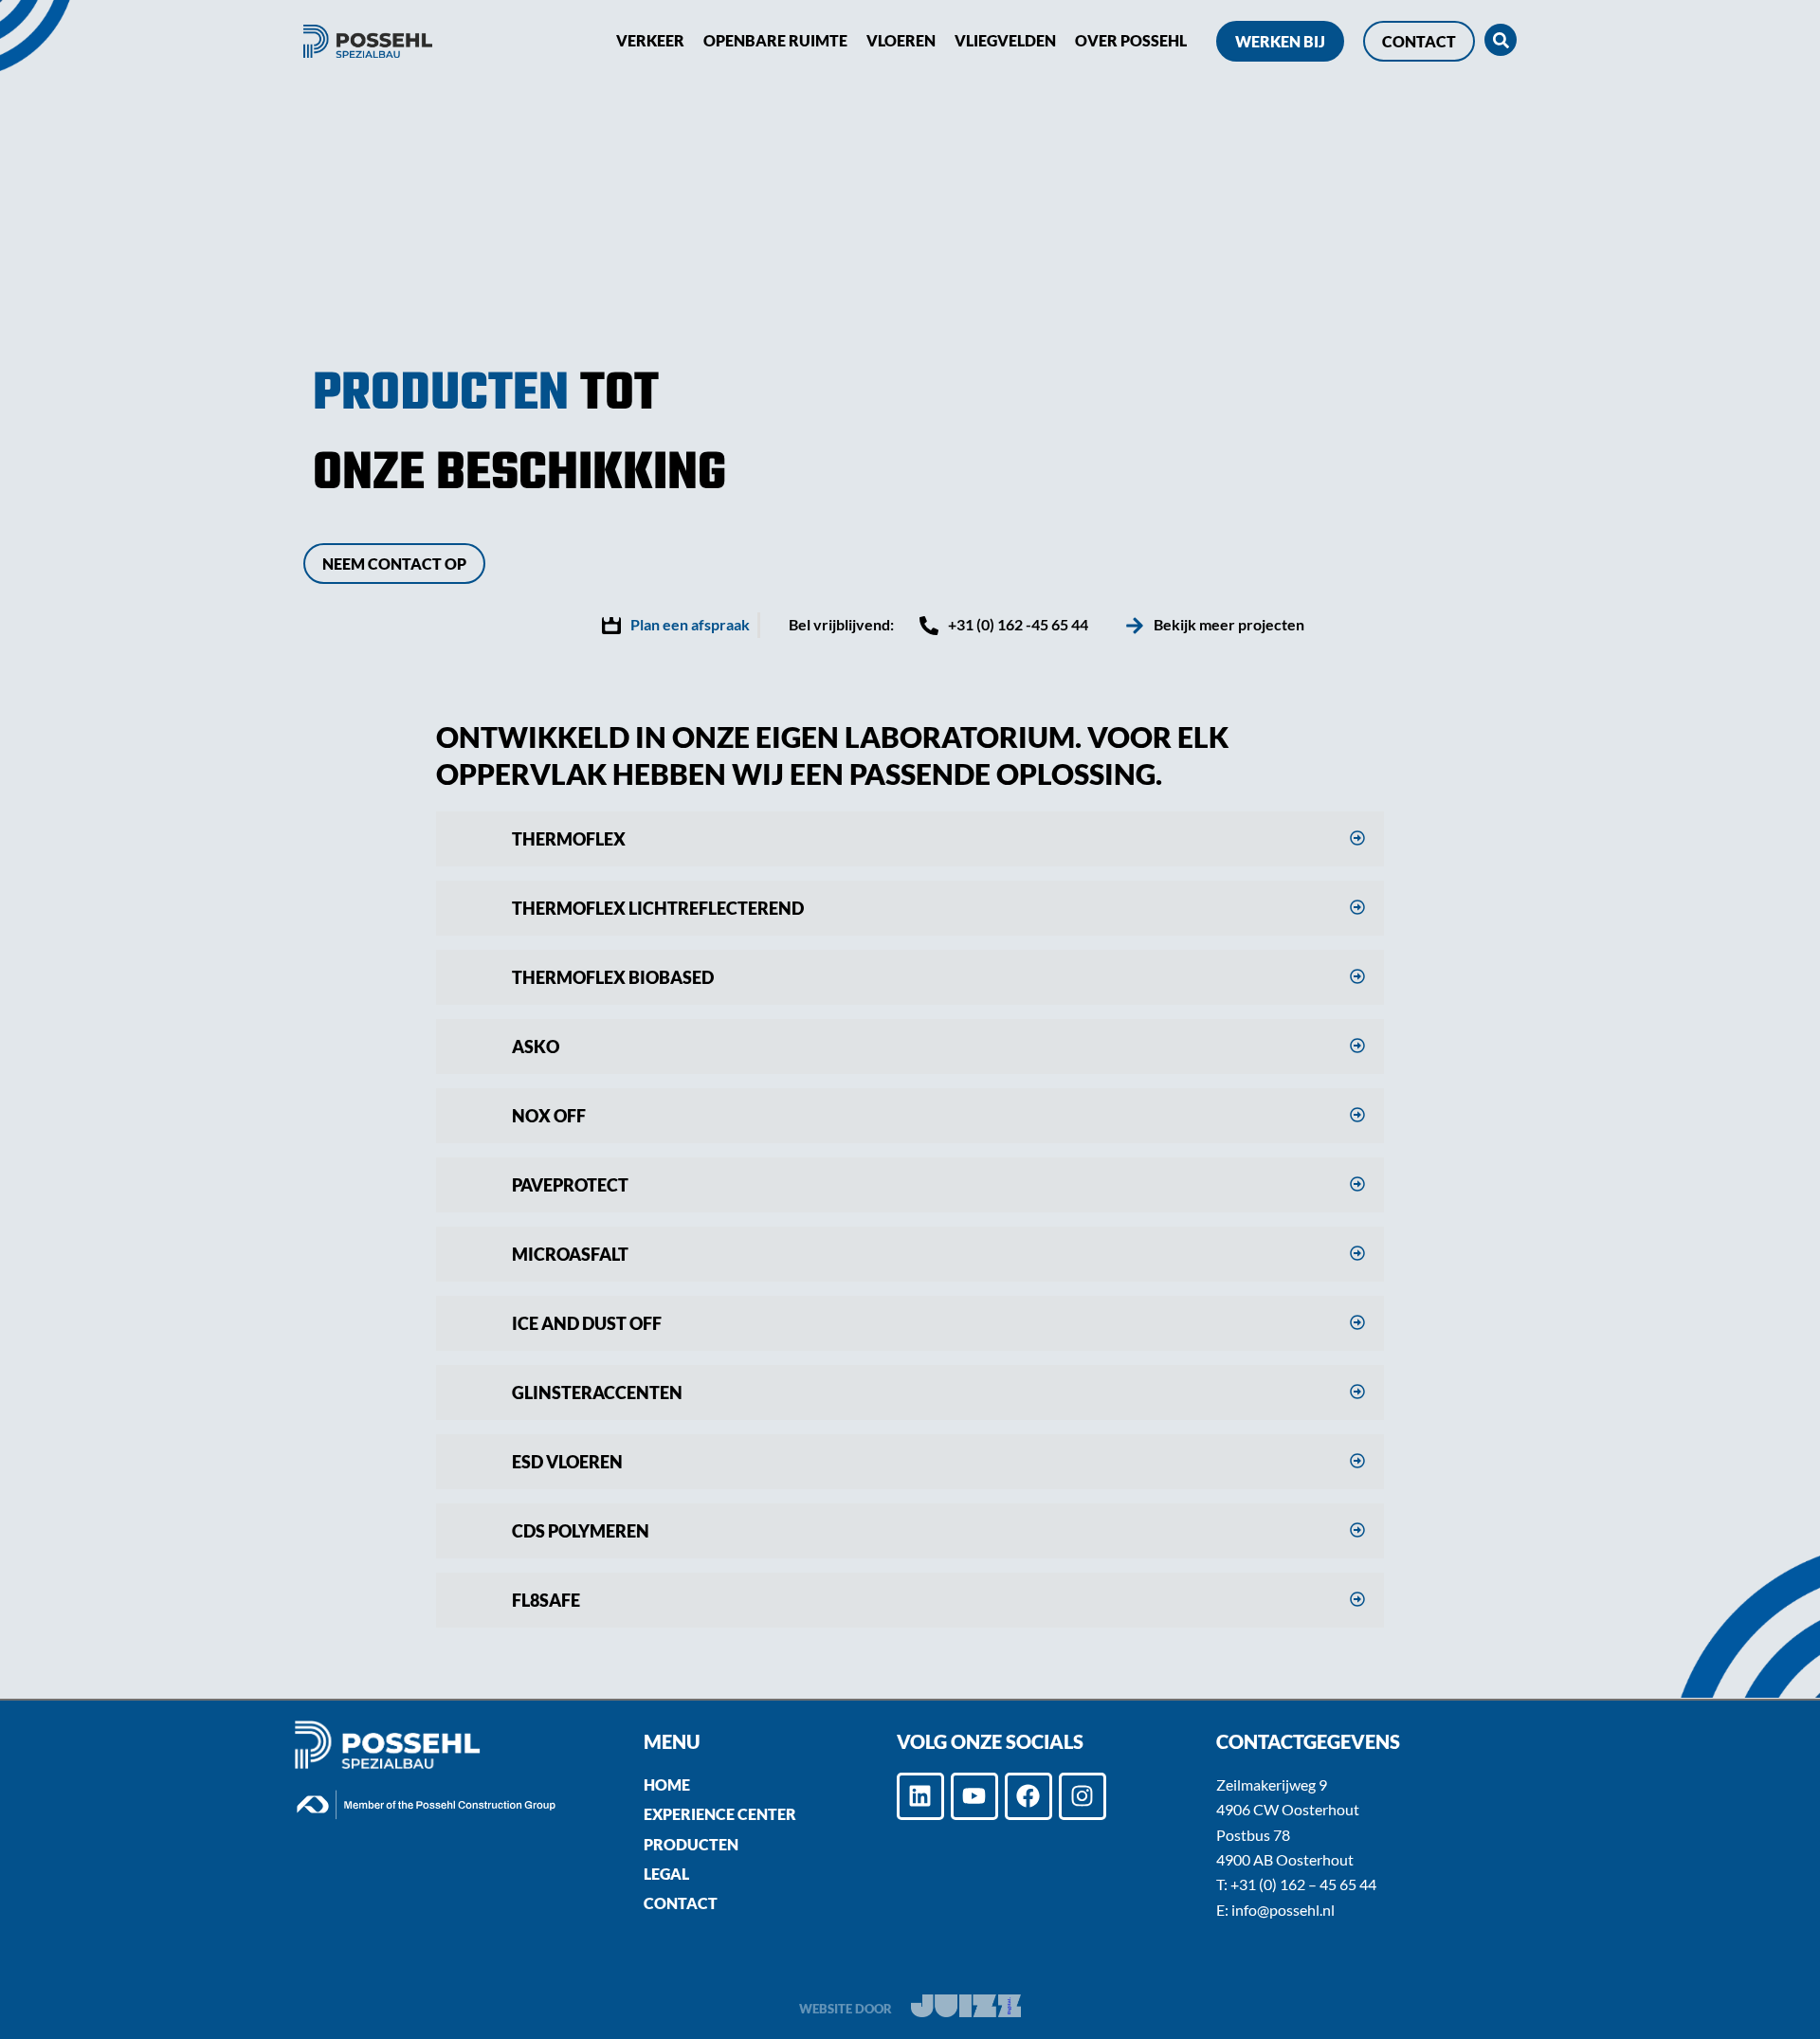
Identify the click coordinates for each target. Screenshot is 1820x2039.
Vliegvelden (1005, 40)
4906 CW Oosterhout (1288, 1809)
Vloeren (901, 40)
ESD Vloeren (567, 1462)
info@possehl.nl (1283, 1910)
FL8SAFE (546, 1600)
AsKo (536, 1047)
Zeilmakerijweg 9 (1272, 1784)
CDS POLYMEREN (581, 1531)
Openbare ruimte (775, 40)
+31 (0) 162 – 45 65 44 (1303, 1884)
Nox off (549, 1116)
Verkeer (650, 40)
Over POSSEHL (1131, 40)
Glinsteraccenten (597, 1393)
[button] (910, 839)
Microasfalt (570, 1254)
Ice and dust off (587, 1323)
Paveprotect (570, 1185)
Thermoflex (569, 839)
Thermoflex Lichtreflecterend (658, 908)
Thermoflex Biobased (613, 977)
